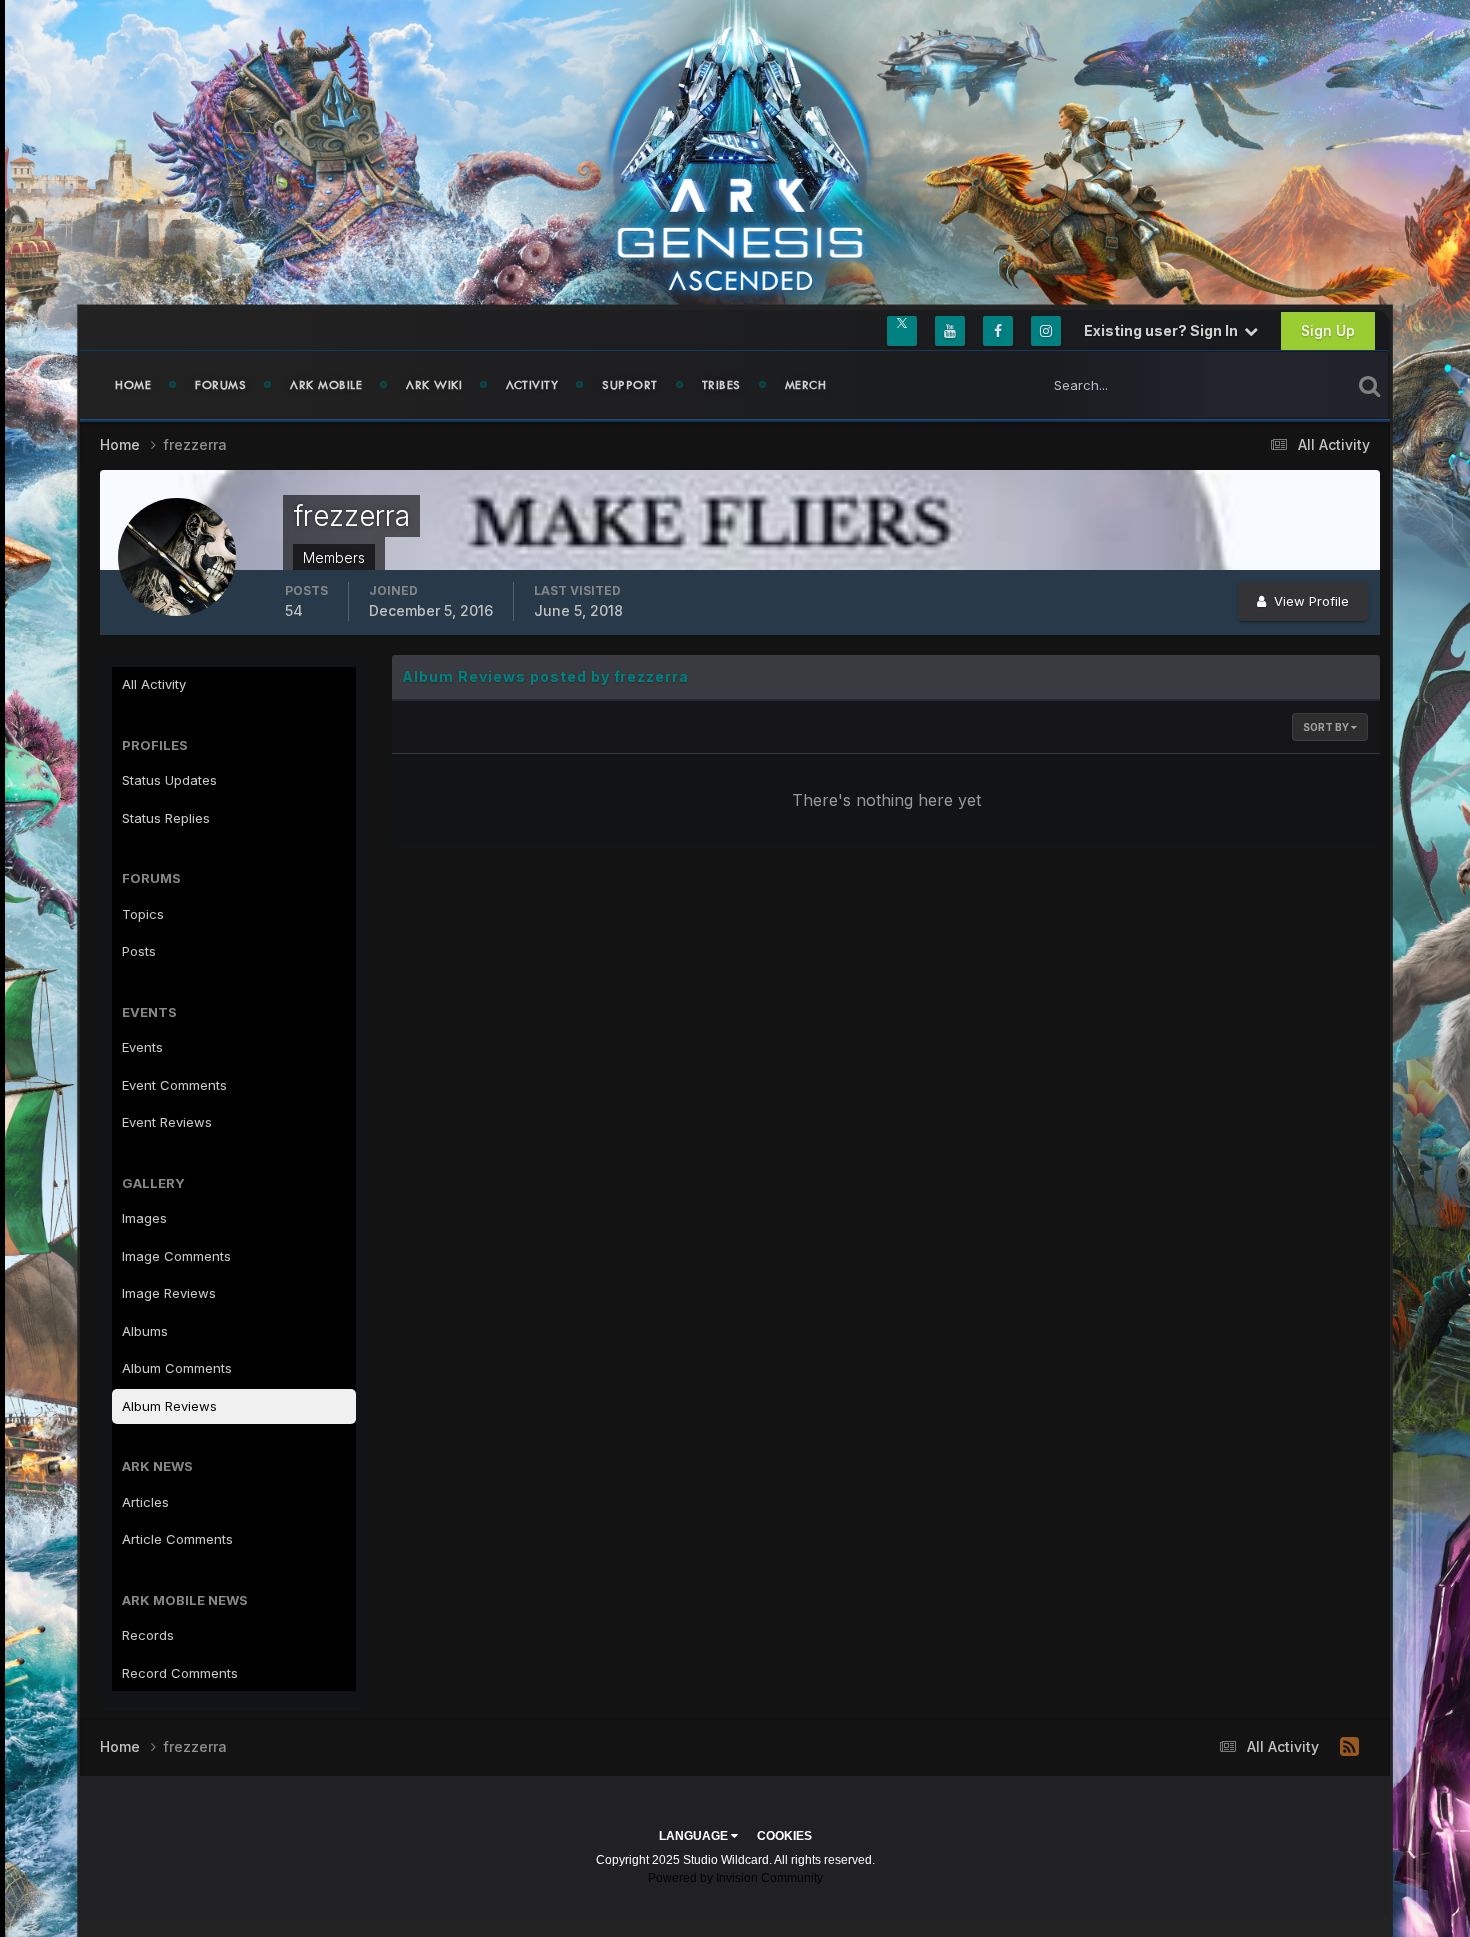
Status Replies (166, 818)
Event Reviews (167, 1122)
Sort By (1327, 727)
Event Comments (174, 1085)
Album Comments (177, 1368)
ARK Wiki (434, 385)
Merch (806, 385)
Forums (220, 385)
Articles (145, 1502)
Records (148, 1635)
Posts (139, 951)
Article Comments (177, 1539)
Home (133, 385)
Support (630, 385)
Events (142, 1047)
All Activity (154, 684)
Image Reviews (169, 1293)
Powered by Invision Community (735, 1878)
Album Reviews (169, 1406)
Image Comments (176, 1256)
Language (695, 1836)
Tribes (721, 385)
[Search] (1369, 385)
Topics (143, 914)
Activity (532, 385)
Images (144, 1218)
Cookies (784, 1836)
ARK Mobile (326, 385)
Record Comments (180, 1673)
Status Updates (1278, 384)
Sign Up (1328, 330)
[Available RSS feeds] (1349, 1747)
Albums (145, 1331)
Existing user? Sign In (1164, 330)
